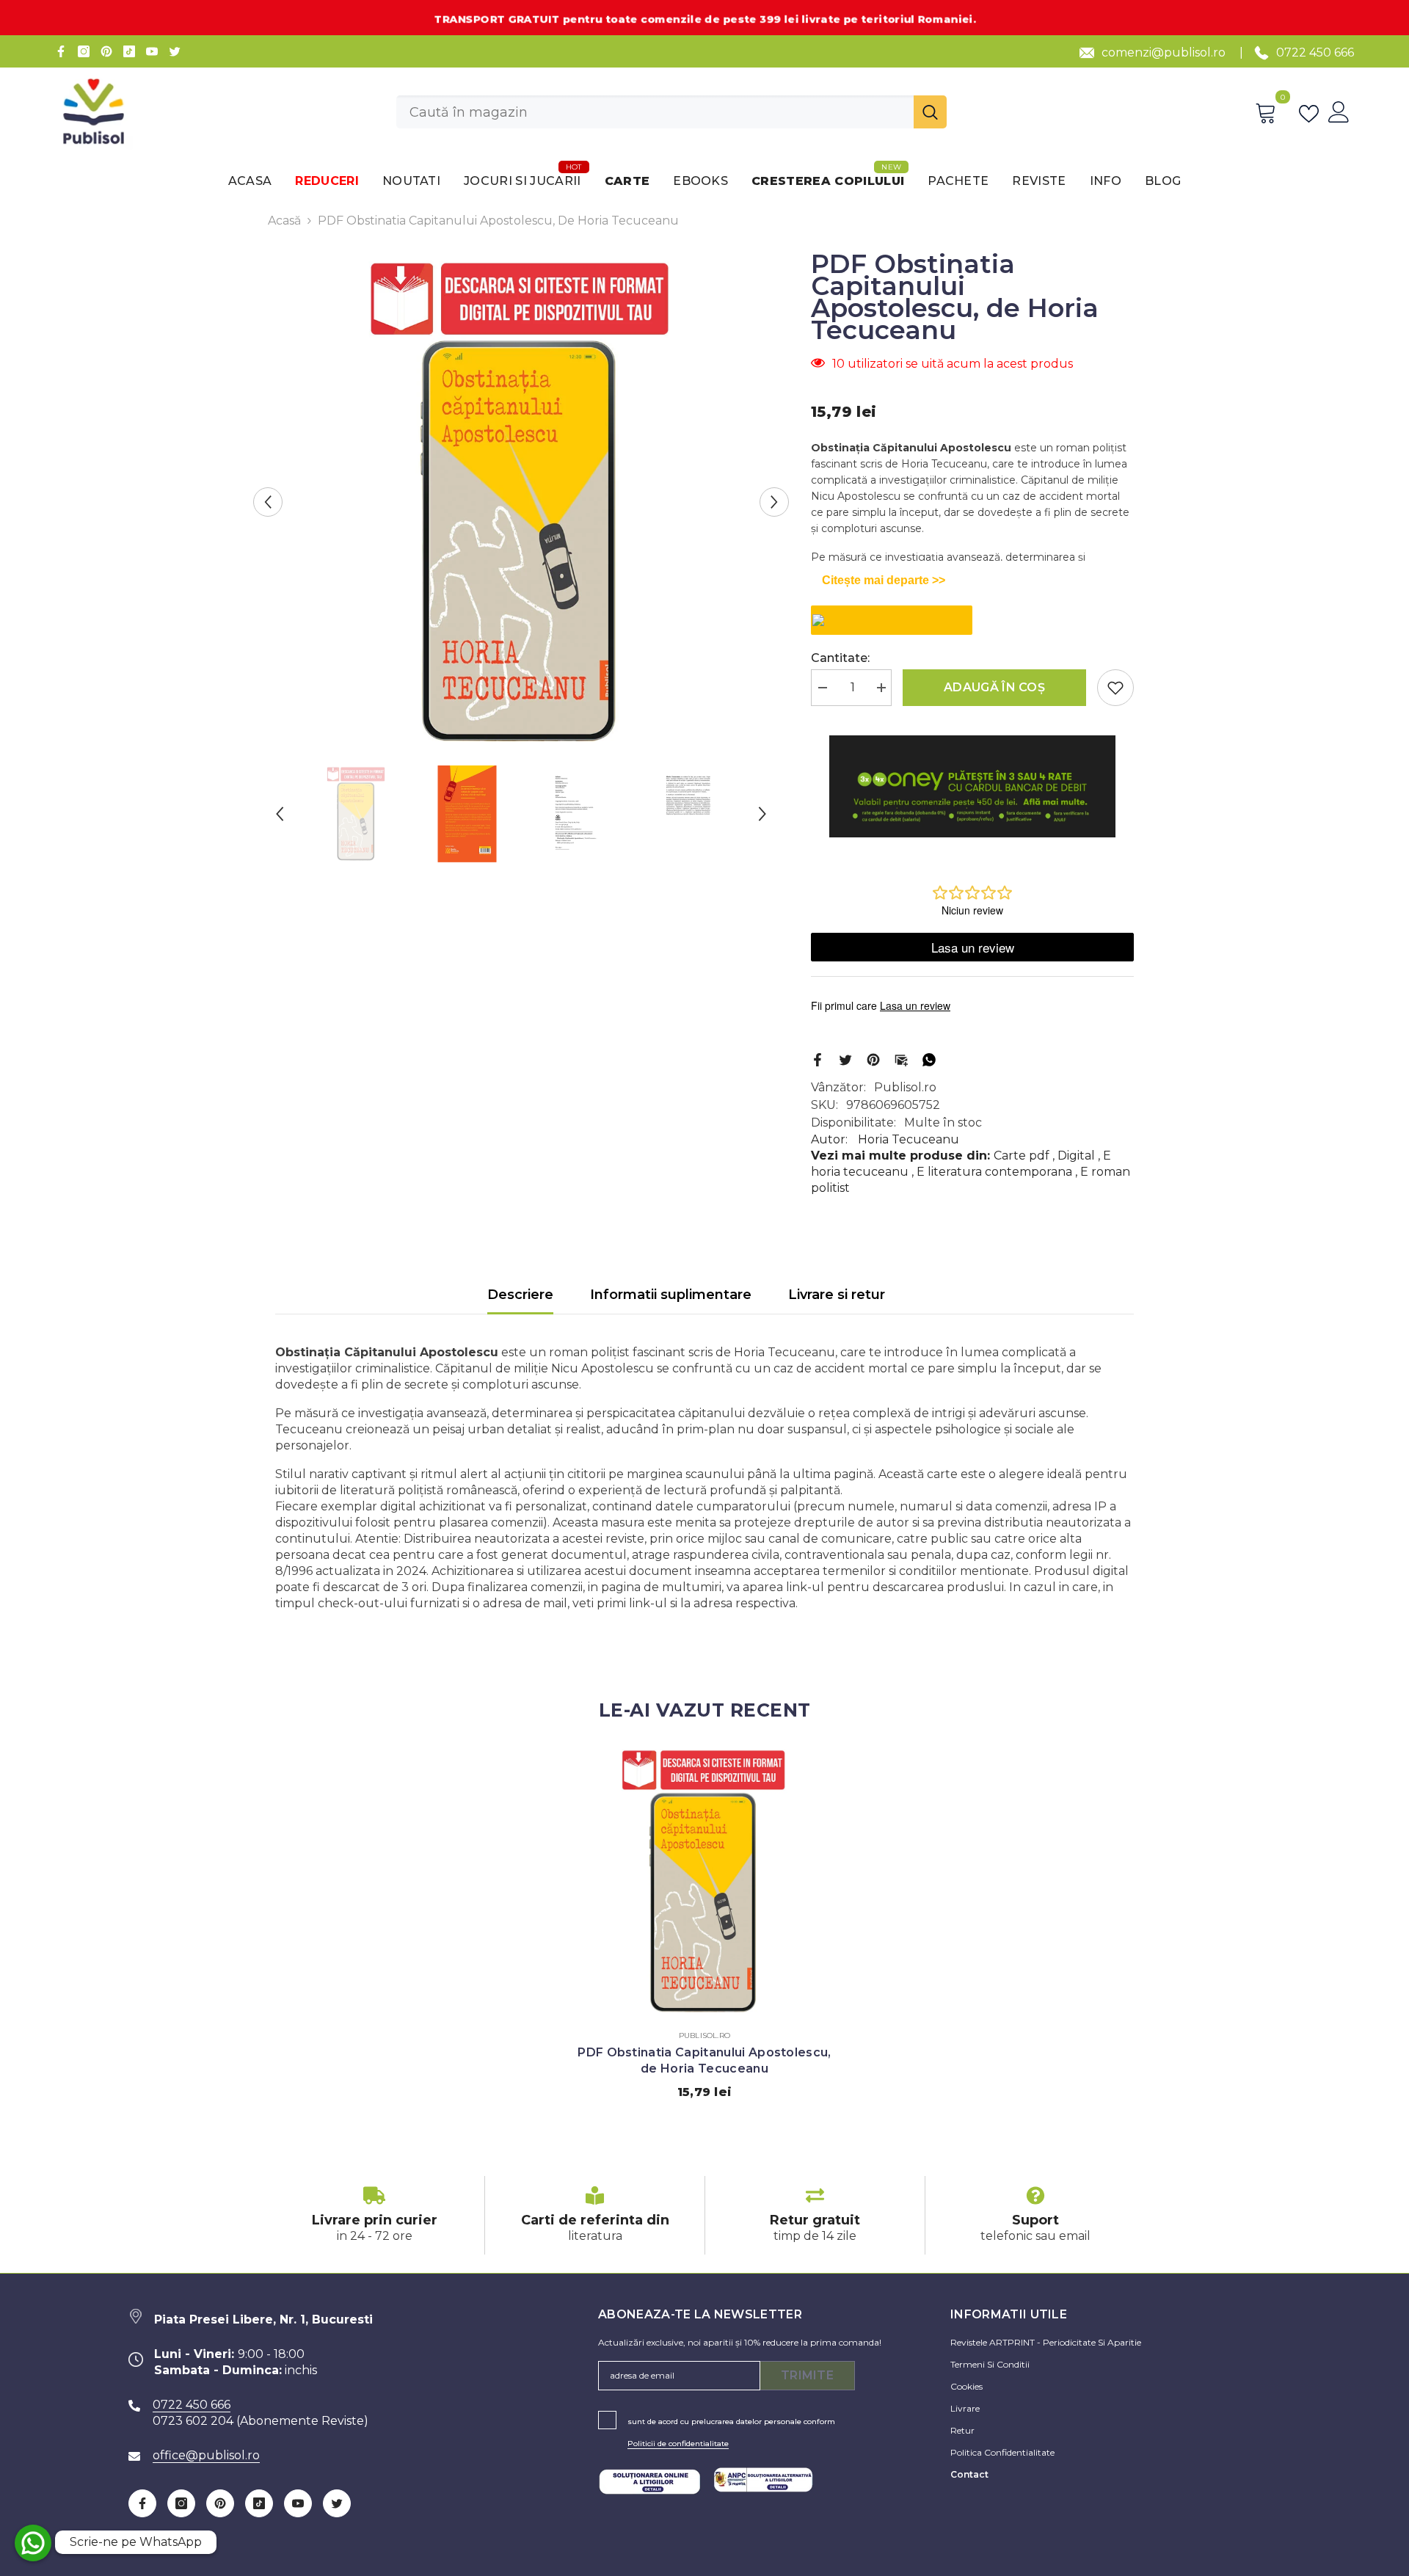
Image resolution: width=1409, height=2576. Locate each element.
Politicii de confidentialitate (678, 2444)
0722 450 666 (1315, 52)
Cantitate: (840, 658)
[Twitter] (175, 51)
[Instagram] (84, 51)
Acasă (284, 221)
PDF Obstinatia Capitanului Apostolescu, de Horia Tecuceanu (704, 2060)
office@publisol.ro (206, 2455)
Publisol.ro (905, 1087)
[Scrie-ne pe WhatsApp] (33, 2543)
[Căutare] (671, 112)
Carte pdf (1022, 1156)
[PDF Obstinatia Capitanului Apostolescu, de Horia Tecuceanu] (704, 1881)
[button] (268, 502)
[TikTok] (129, 51)
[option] (521, 502)
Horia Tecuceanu (909, 1139)
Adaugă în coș (994, 687)
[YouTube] (152, 51)
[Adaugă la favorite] (1115, 688)
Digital (1076, 1156)
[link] (374, 2215)
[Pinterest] (106, 51)
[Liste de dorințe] (1312, 112)
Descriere (520, 1295)
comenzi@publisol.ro (1164, 52)
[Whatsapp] (929, 1059)
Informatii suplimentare (671, 1295)
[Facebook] (61, 51)
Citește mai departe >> (884, 580)
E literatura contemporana (994, 1172)
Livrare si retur (837, 1295)
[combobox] (655, 112)
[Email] (901, 1059)
